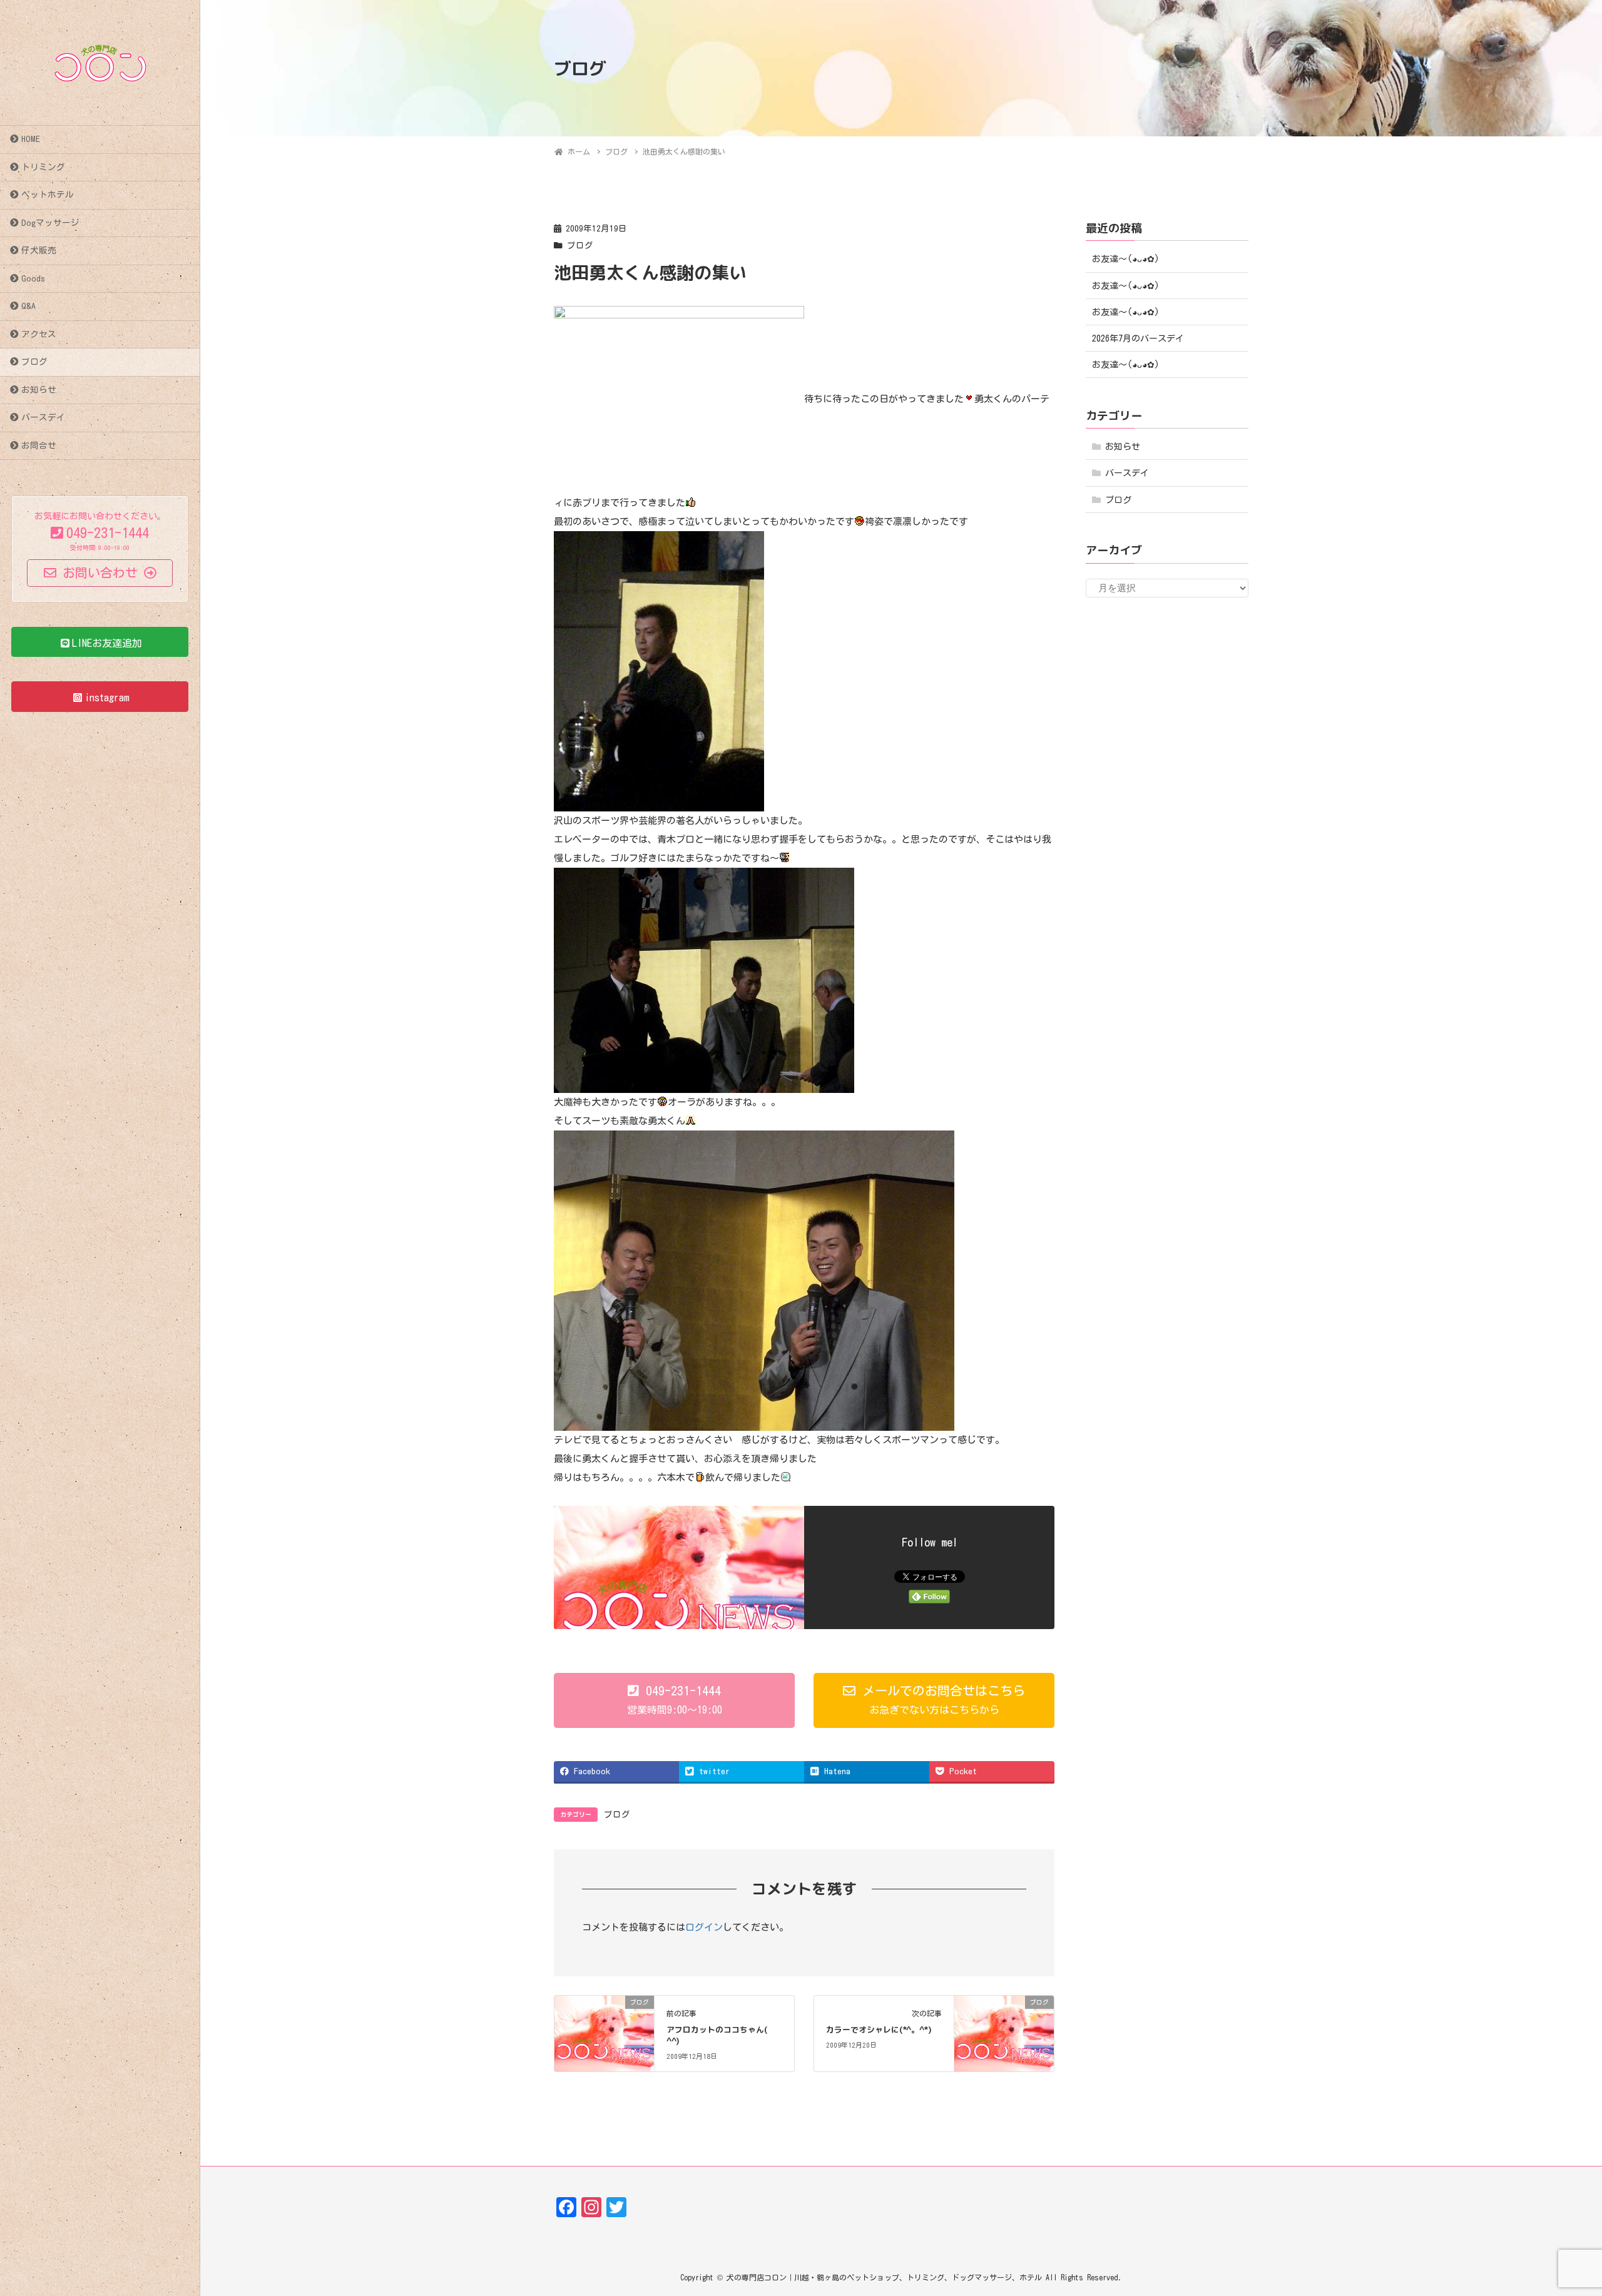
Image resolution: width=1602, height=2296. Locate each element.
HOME (31, 139)
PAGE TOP (1555, 2216)
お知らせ (39, 390)
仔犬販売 (39, 250)
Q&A (28, 306)
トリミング (43, 167)
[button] (674, 1700)
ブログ (34, 362)
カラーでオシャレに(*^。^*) (879, 2029)
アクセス (39, 334)
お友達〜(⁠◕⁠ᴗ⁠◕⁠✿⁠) (1126, 259)
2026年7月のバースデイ (1138, 338)
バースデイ (43, 417)
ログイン (704, 1927)
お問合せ (39, 445)
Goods (33, 278)
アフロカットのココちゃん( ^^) (717, 2035)
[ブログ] (604, 2032)
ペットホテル (48, 195)
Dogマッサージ (50, 223)
